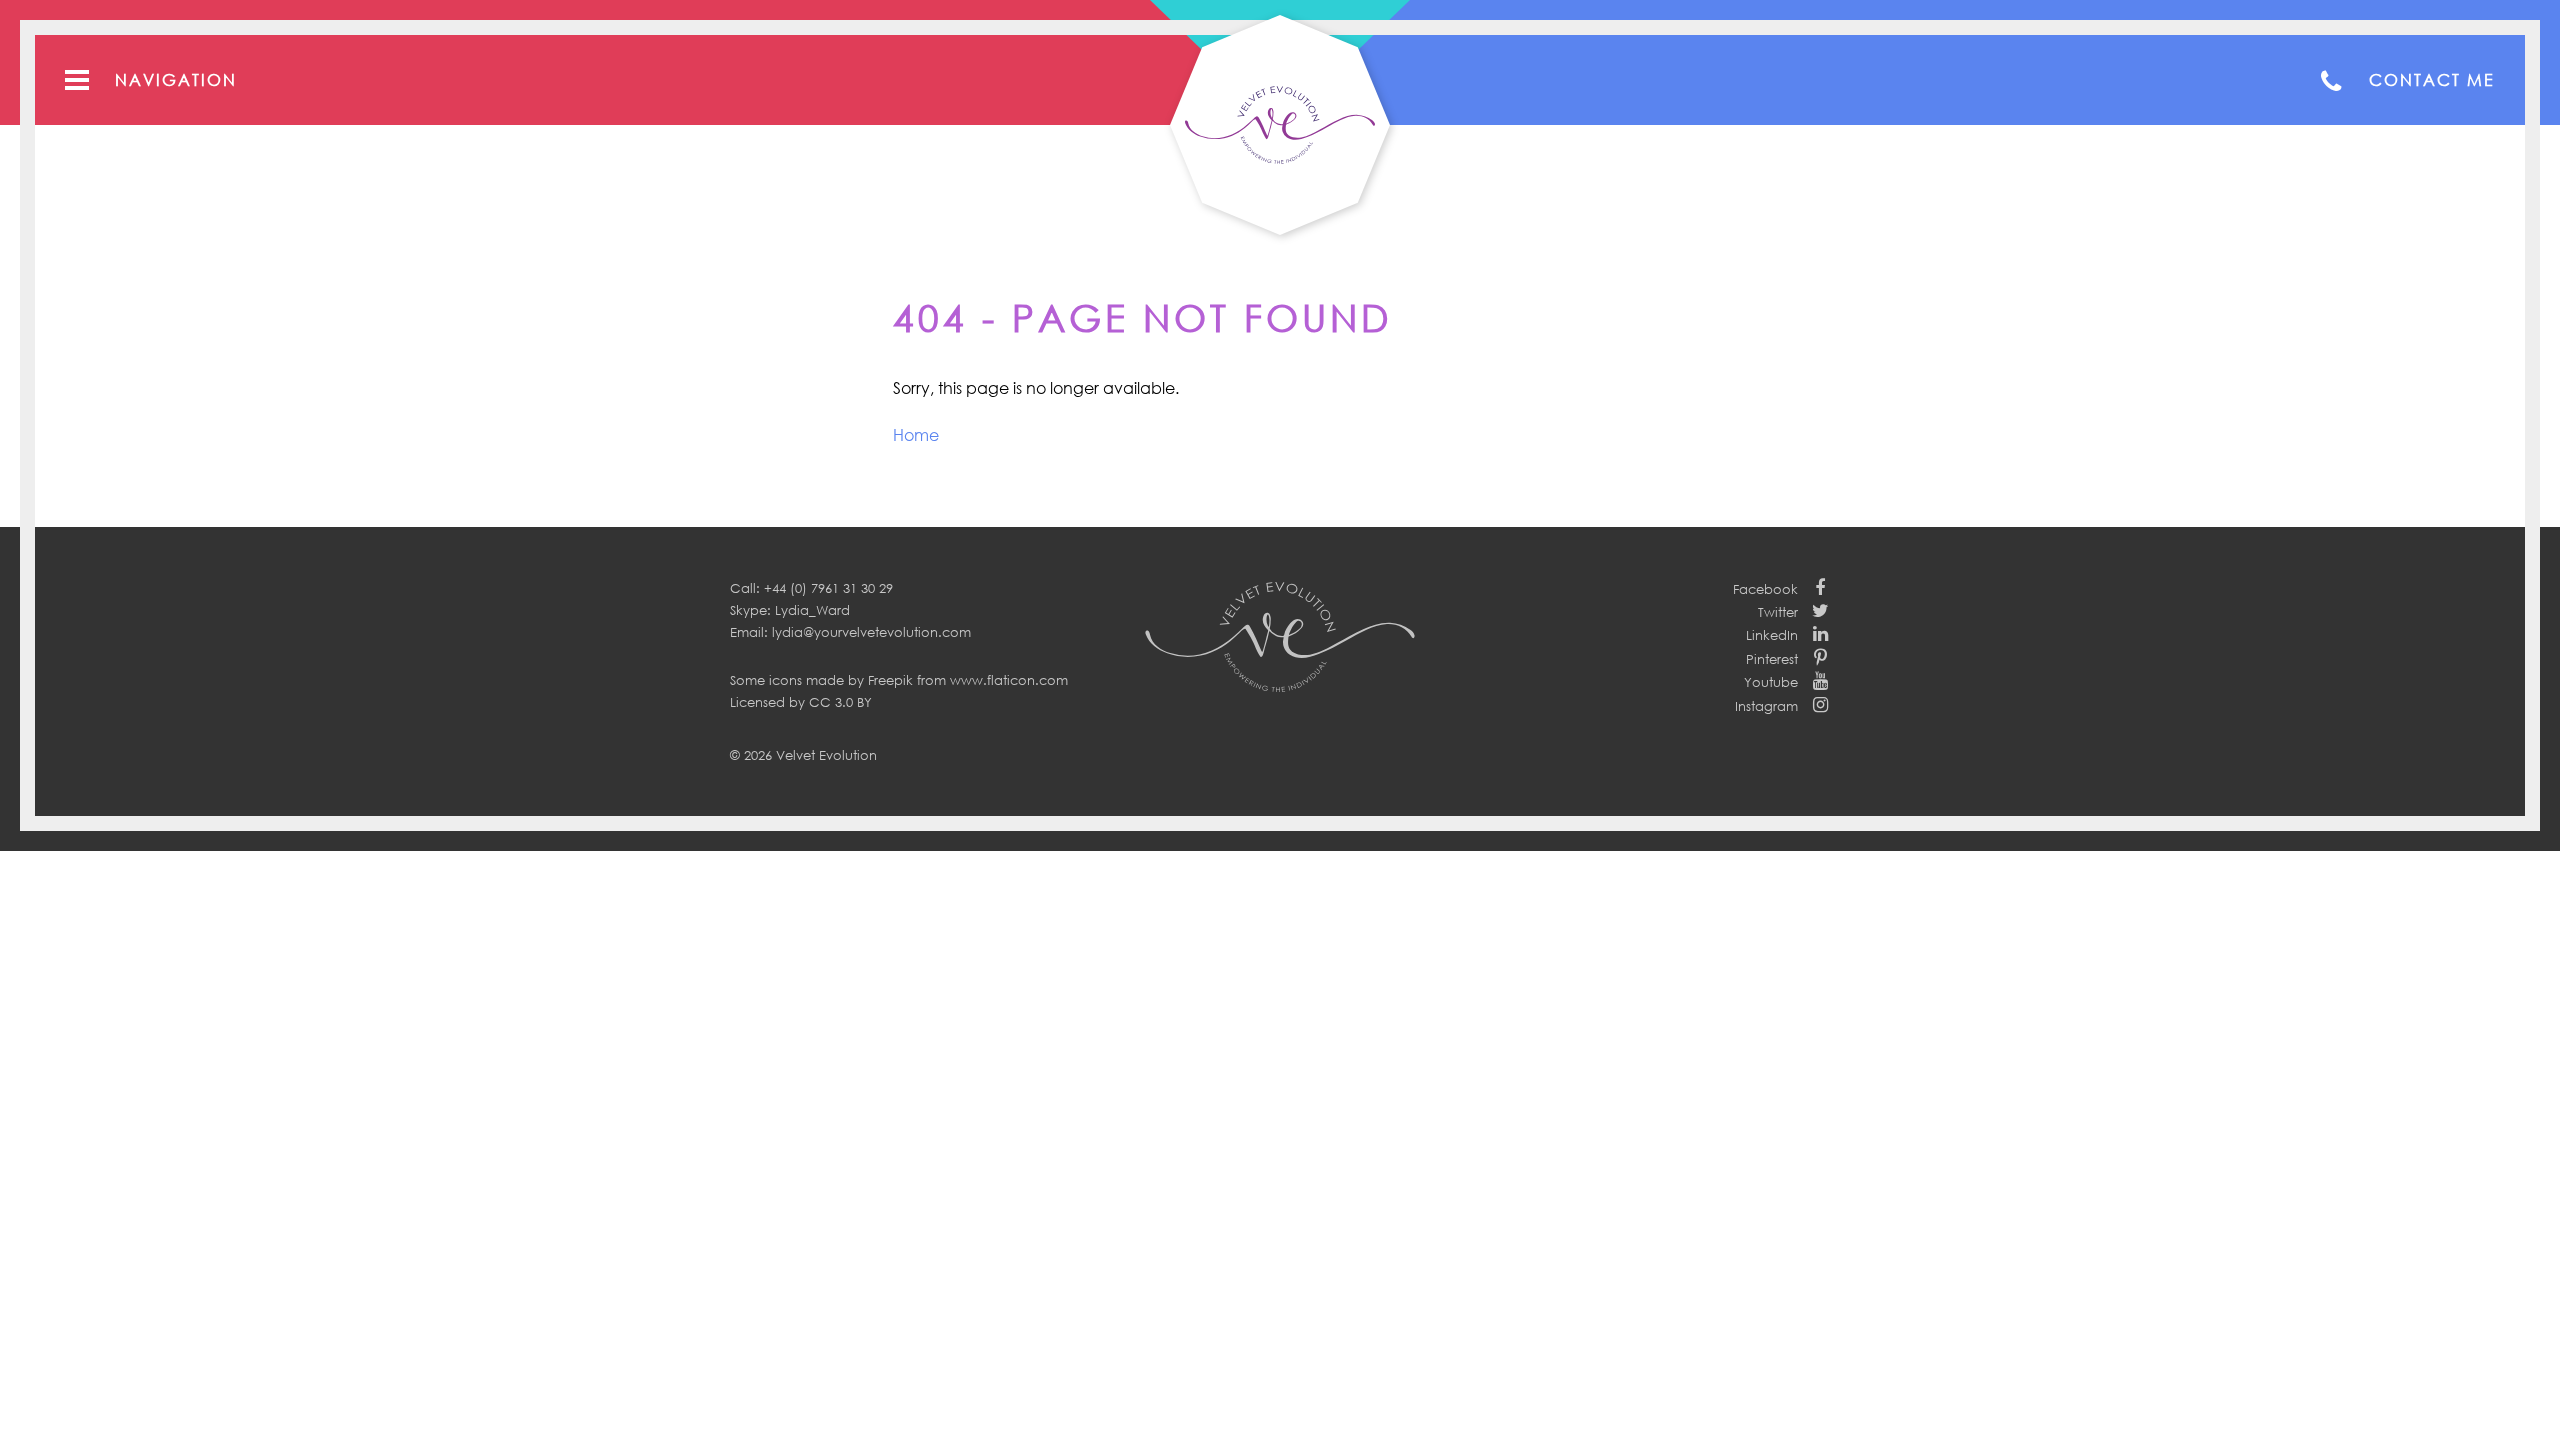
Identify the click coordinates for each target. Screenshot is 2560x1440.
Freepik (890, 680)
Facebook (1765, 589)
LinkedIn (1772, 635)
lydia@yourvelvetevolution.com (871, 632)
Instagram (1766, 706)
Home (916, 435)
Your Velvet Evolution (1280, 125)
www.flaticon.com (1009, 680)
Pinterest (1772, 659)
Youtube (1771, 682)
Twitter (1778, 612)
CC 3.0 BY (840, 702)
